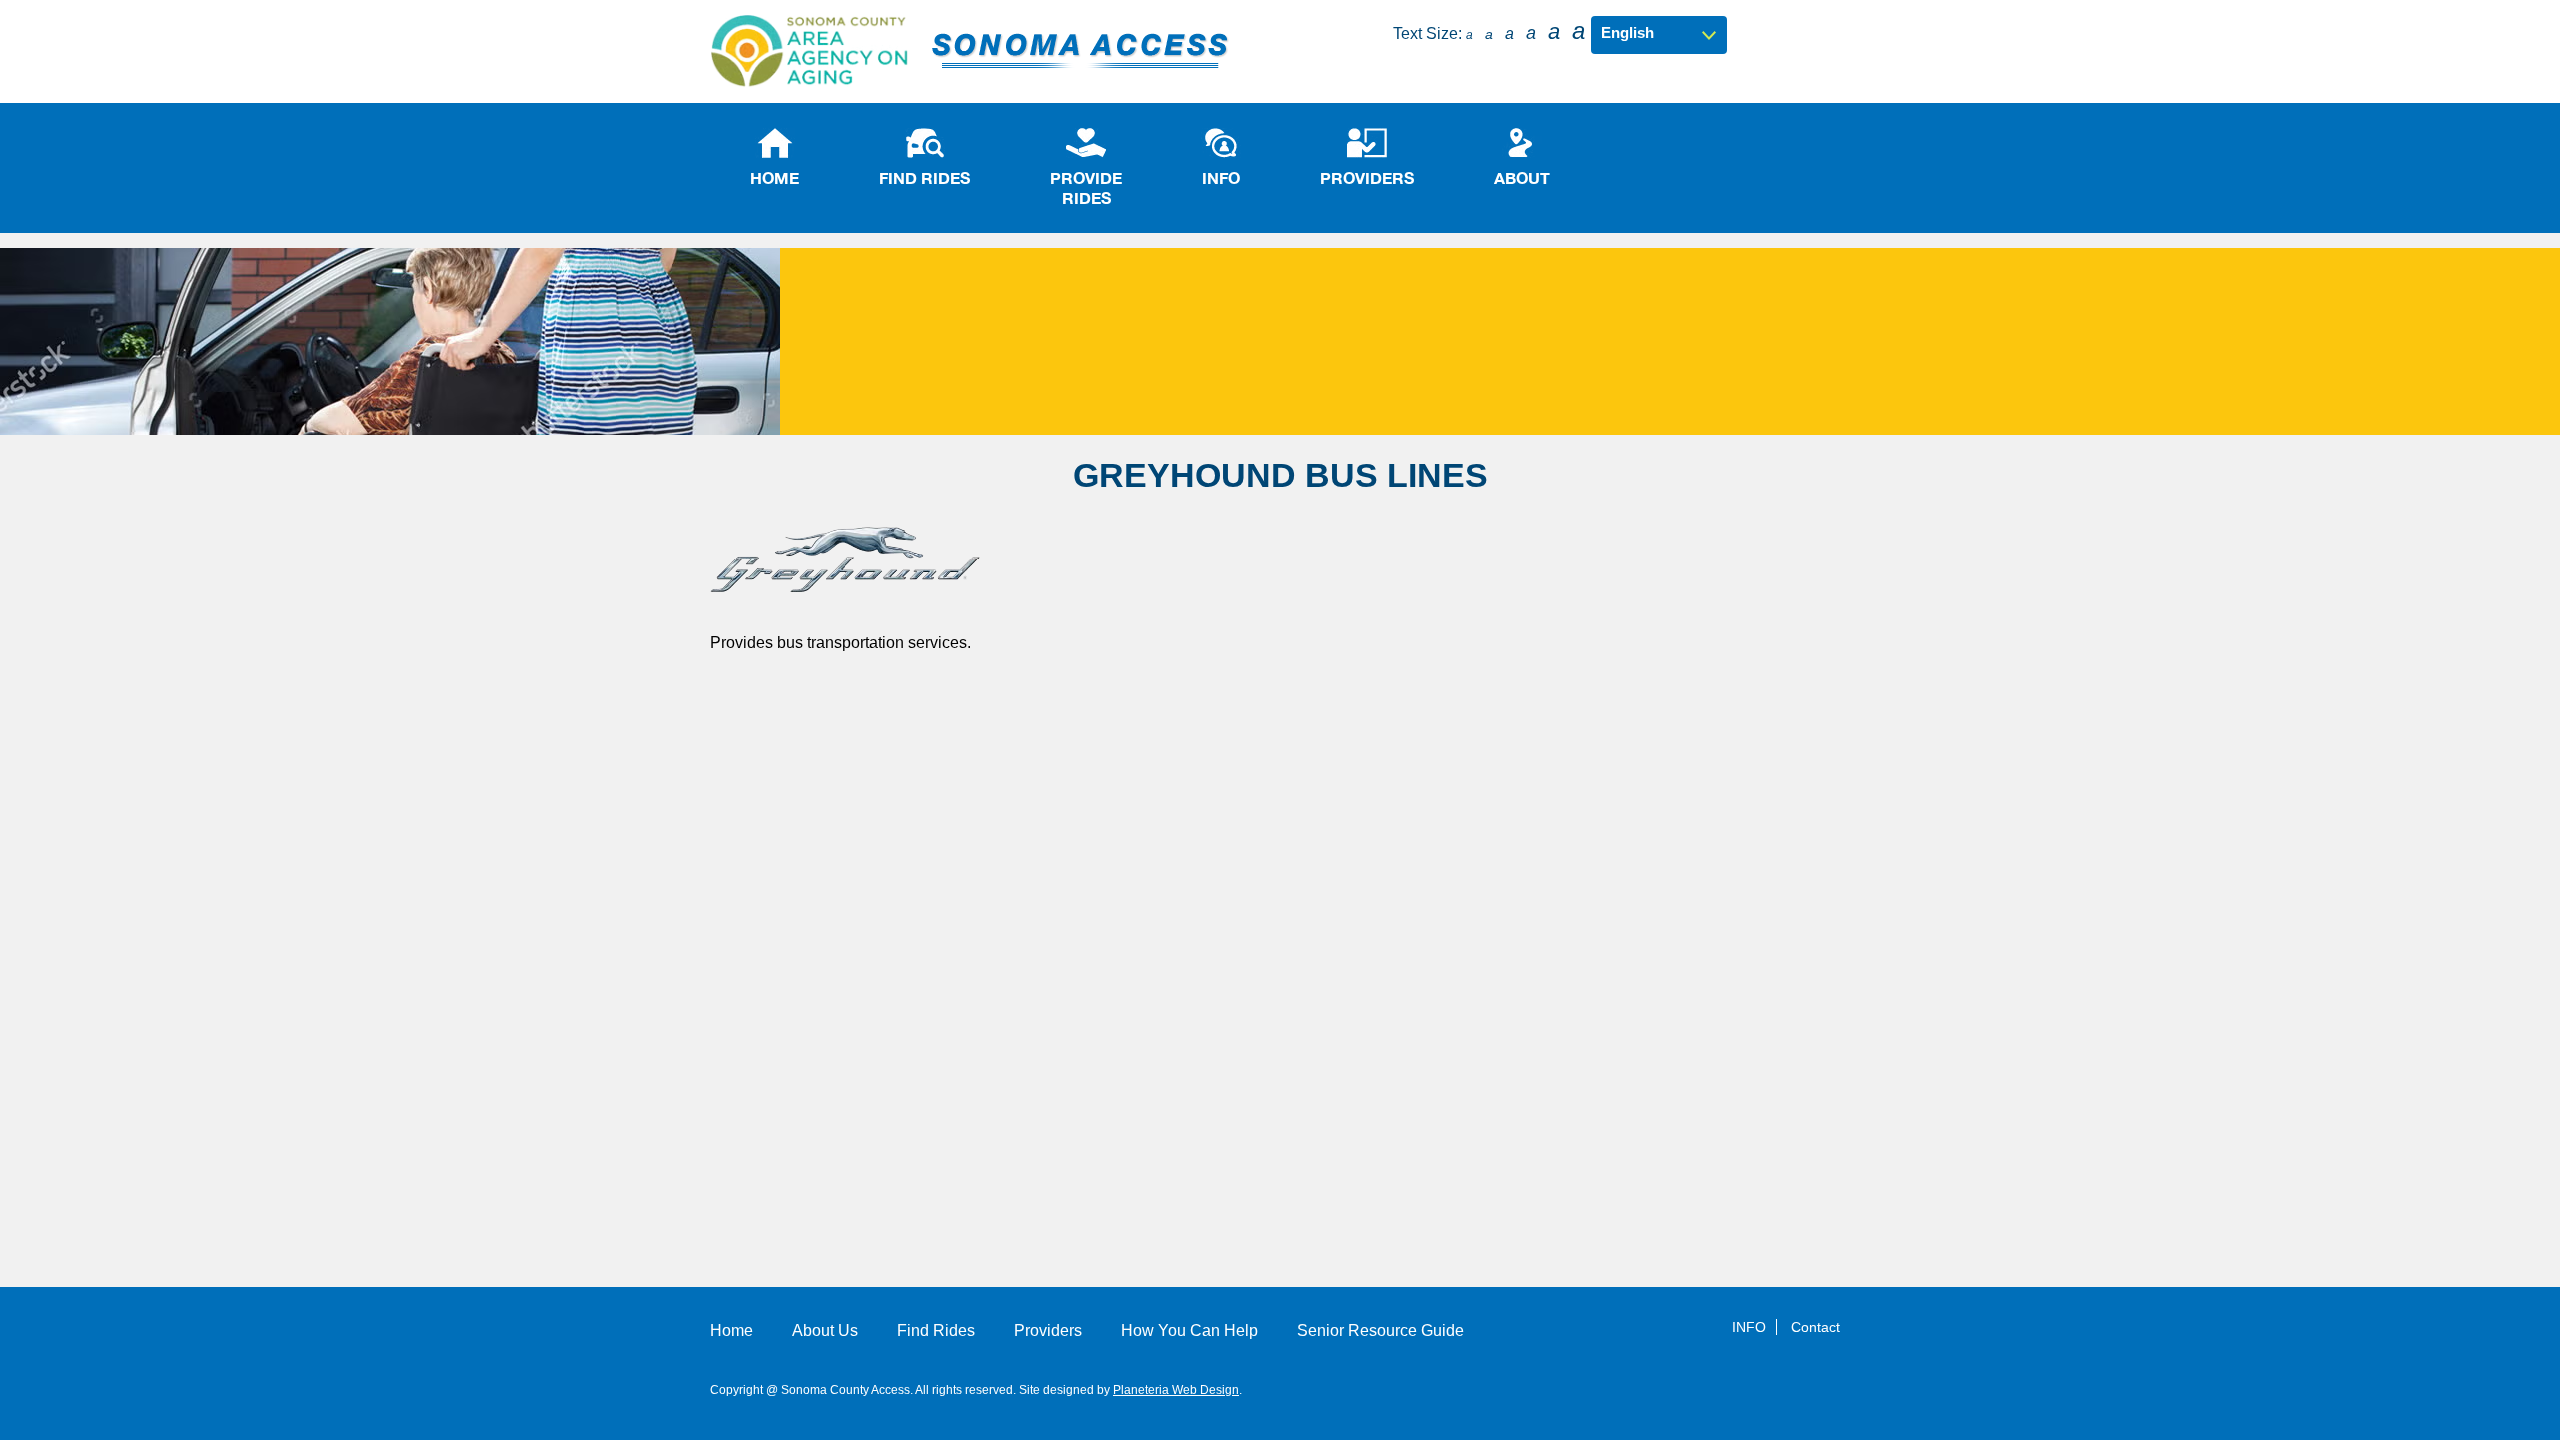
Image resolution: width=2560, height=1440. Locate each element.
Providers (1048, 1330)
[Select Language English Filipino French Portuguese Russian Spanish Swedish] (1659, 32)
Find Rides (936, 1330)
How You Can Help (1189, 1330)
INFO (1749, 1327)
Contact (1815, 1327)
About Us (825, 1330)
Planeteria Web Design (1176, 1390)
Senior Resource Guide (1380, 1330)
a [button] (1469, 35)
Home (731, 1330)
